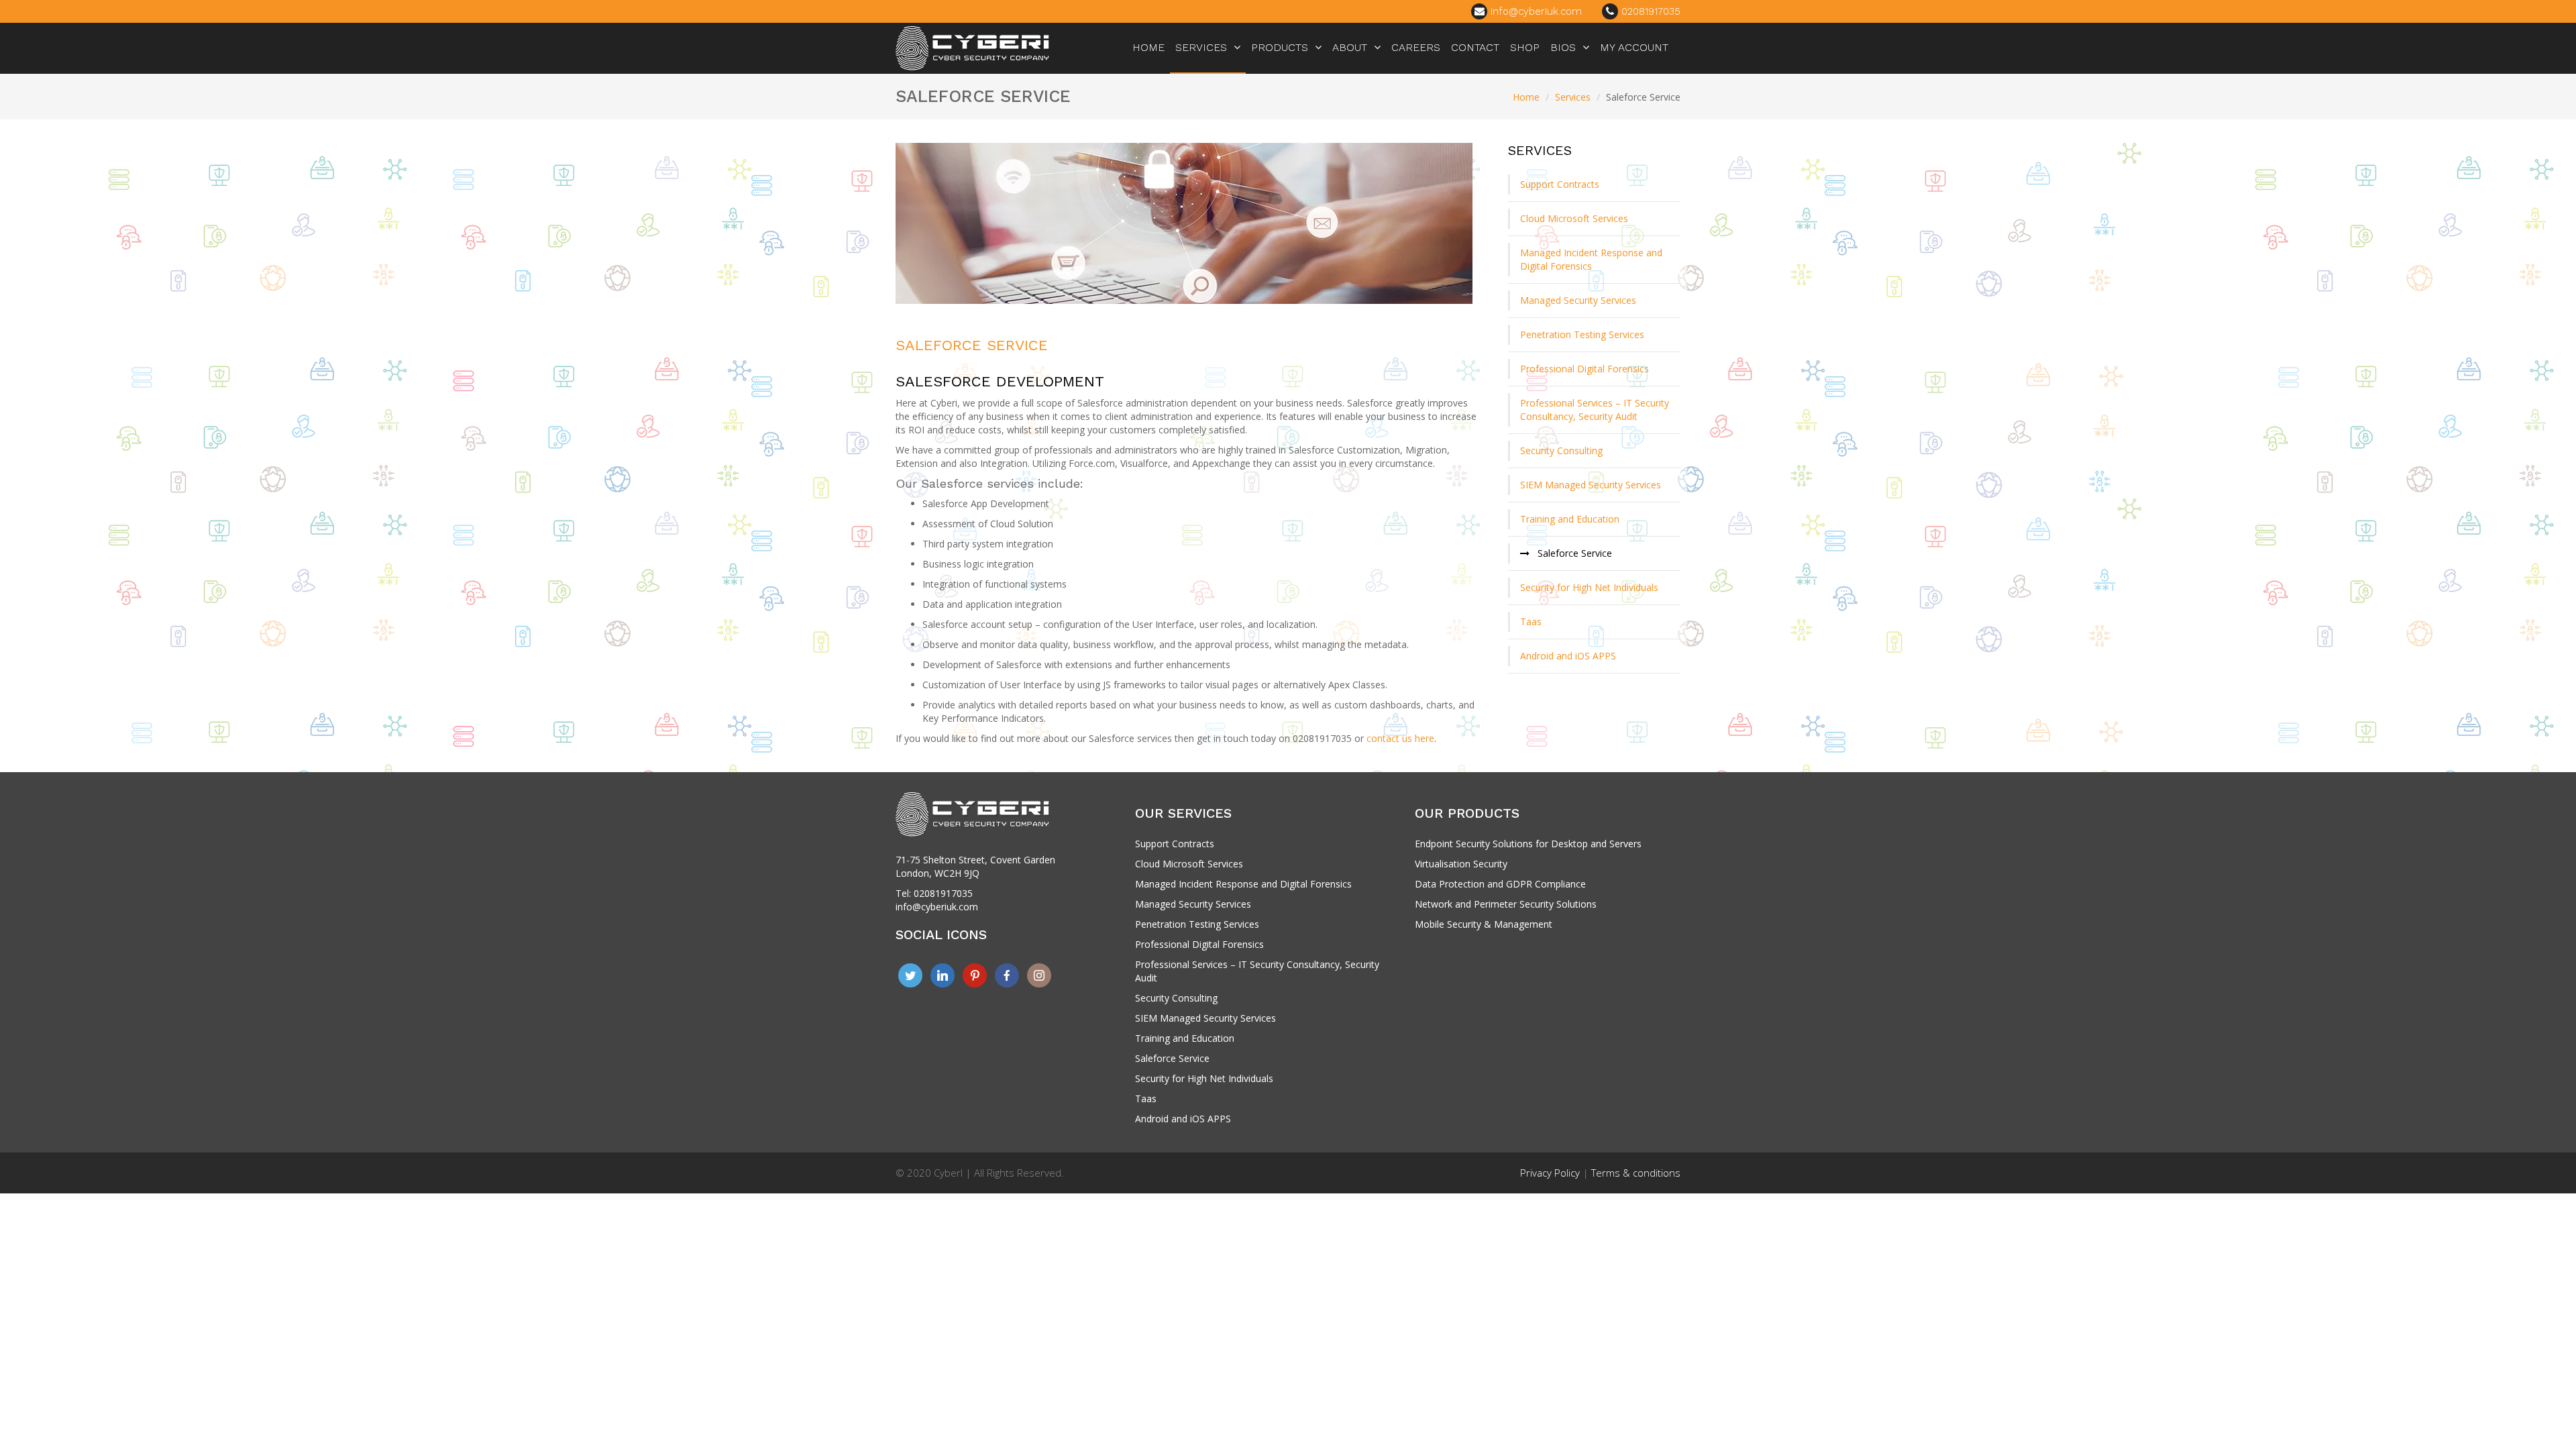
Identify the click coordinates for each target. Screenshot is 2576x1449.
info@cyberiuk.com (1535, 11)
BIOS (1563, 47)
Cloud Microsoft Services (1574, 218)
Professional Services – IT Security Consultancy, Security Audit (1595, 410)
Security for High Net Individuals (1589, 587)
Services (1201, 47)
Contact (1475, 47)
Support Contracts (1560, 184)
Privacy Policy (1550, 1173)
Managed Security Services (1578, 300)
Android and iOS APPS (1568, 656)
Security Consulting (1561, 450)
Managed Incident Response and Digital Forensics (1591, 259)
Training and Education (1570, 519)
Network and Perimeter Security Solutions (1506, 904)
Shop (1525, 47)
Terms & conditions (1636, 1173)
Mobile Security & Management (1484, 924)
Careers (1416, 47)
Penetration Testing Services (1582, 334)
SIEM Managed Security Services (1591, 485)
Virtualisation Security (1461, 864)
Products (1280, 47)
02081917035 (1649, 11)
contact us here (1400, 738)
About (1350, 47)
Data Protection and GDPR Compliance (1500, 884)
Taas (1531, 622)
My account (1634, 47)
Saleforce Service (972, 345)
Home (1148, 47)
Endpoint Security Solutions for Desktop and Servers (1528, 844)
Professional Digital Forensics (1585, 369)
